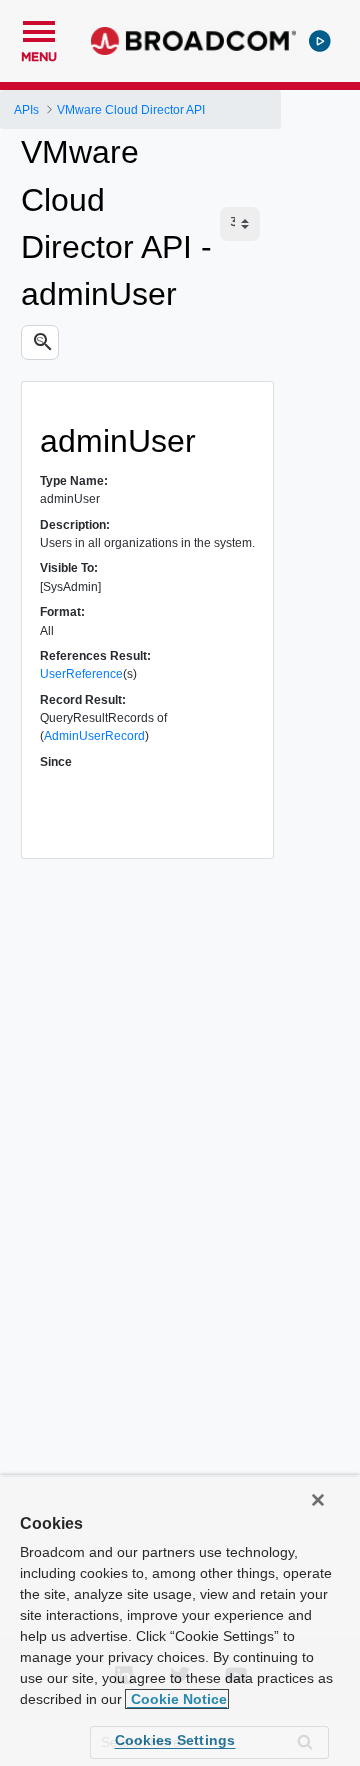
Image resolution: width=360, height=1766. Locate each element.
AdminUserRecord (94, 736)
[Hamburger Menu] (39, 29)
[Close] (318, 1500)
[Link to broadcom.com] (193, 41)
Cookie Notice (177, 1699)
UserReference (81, 674)
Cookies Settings (175, 1740)
